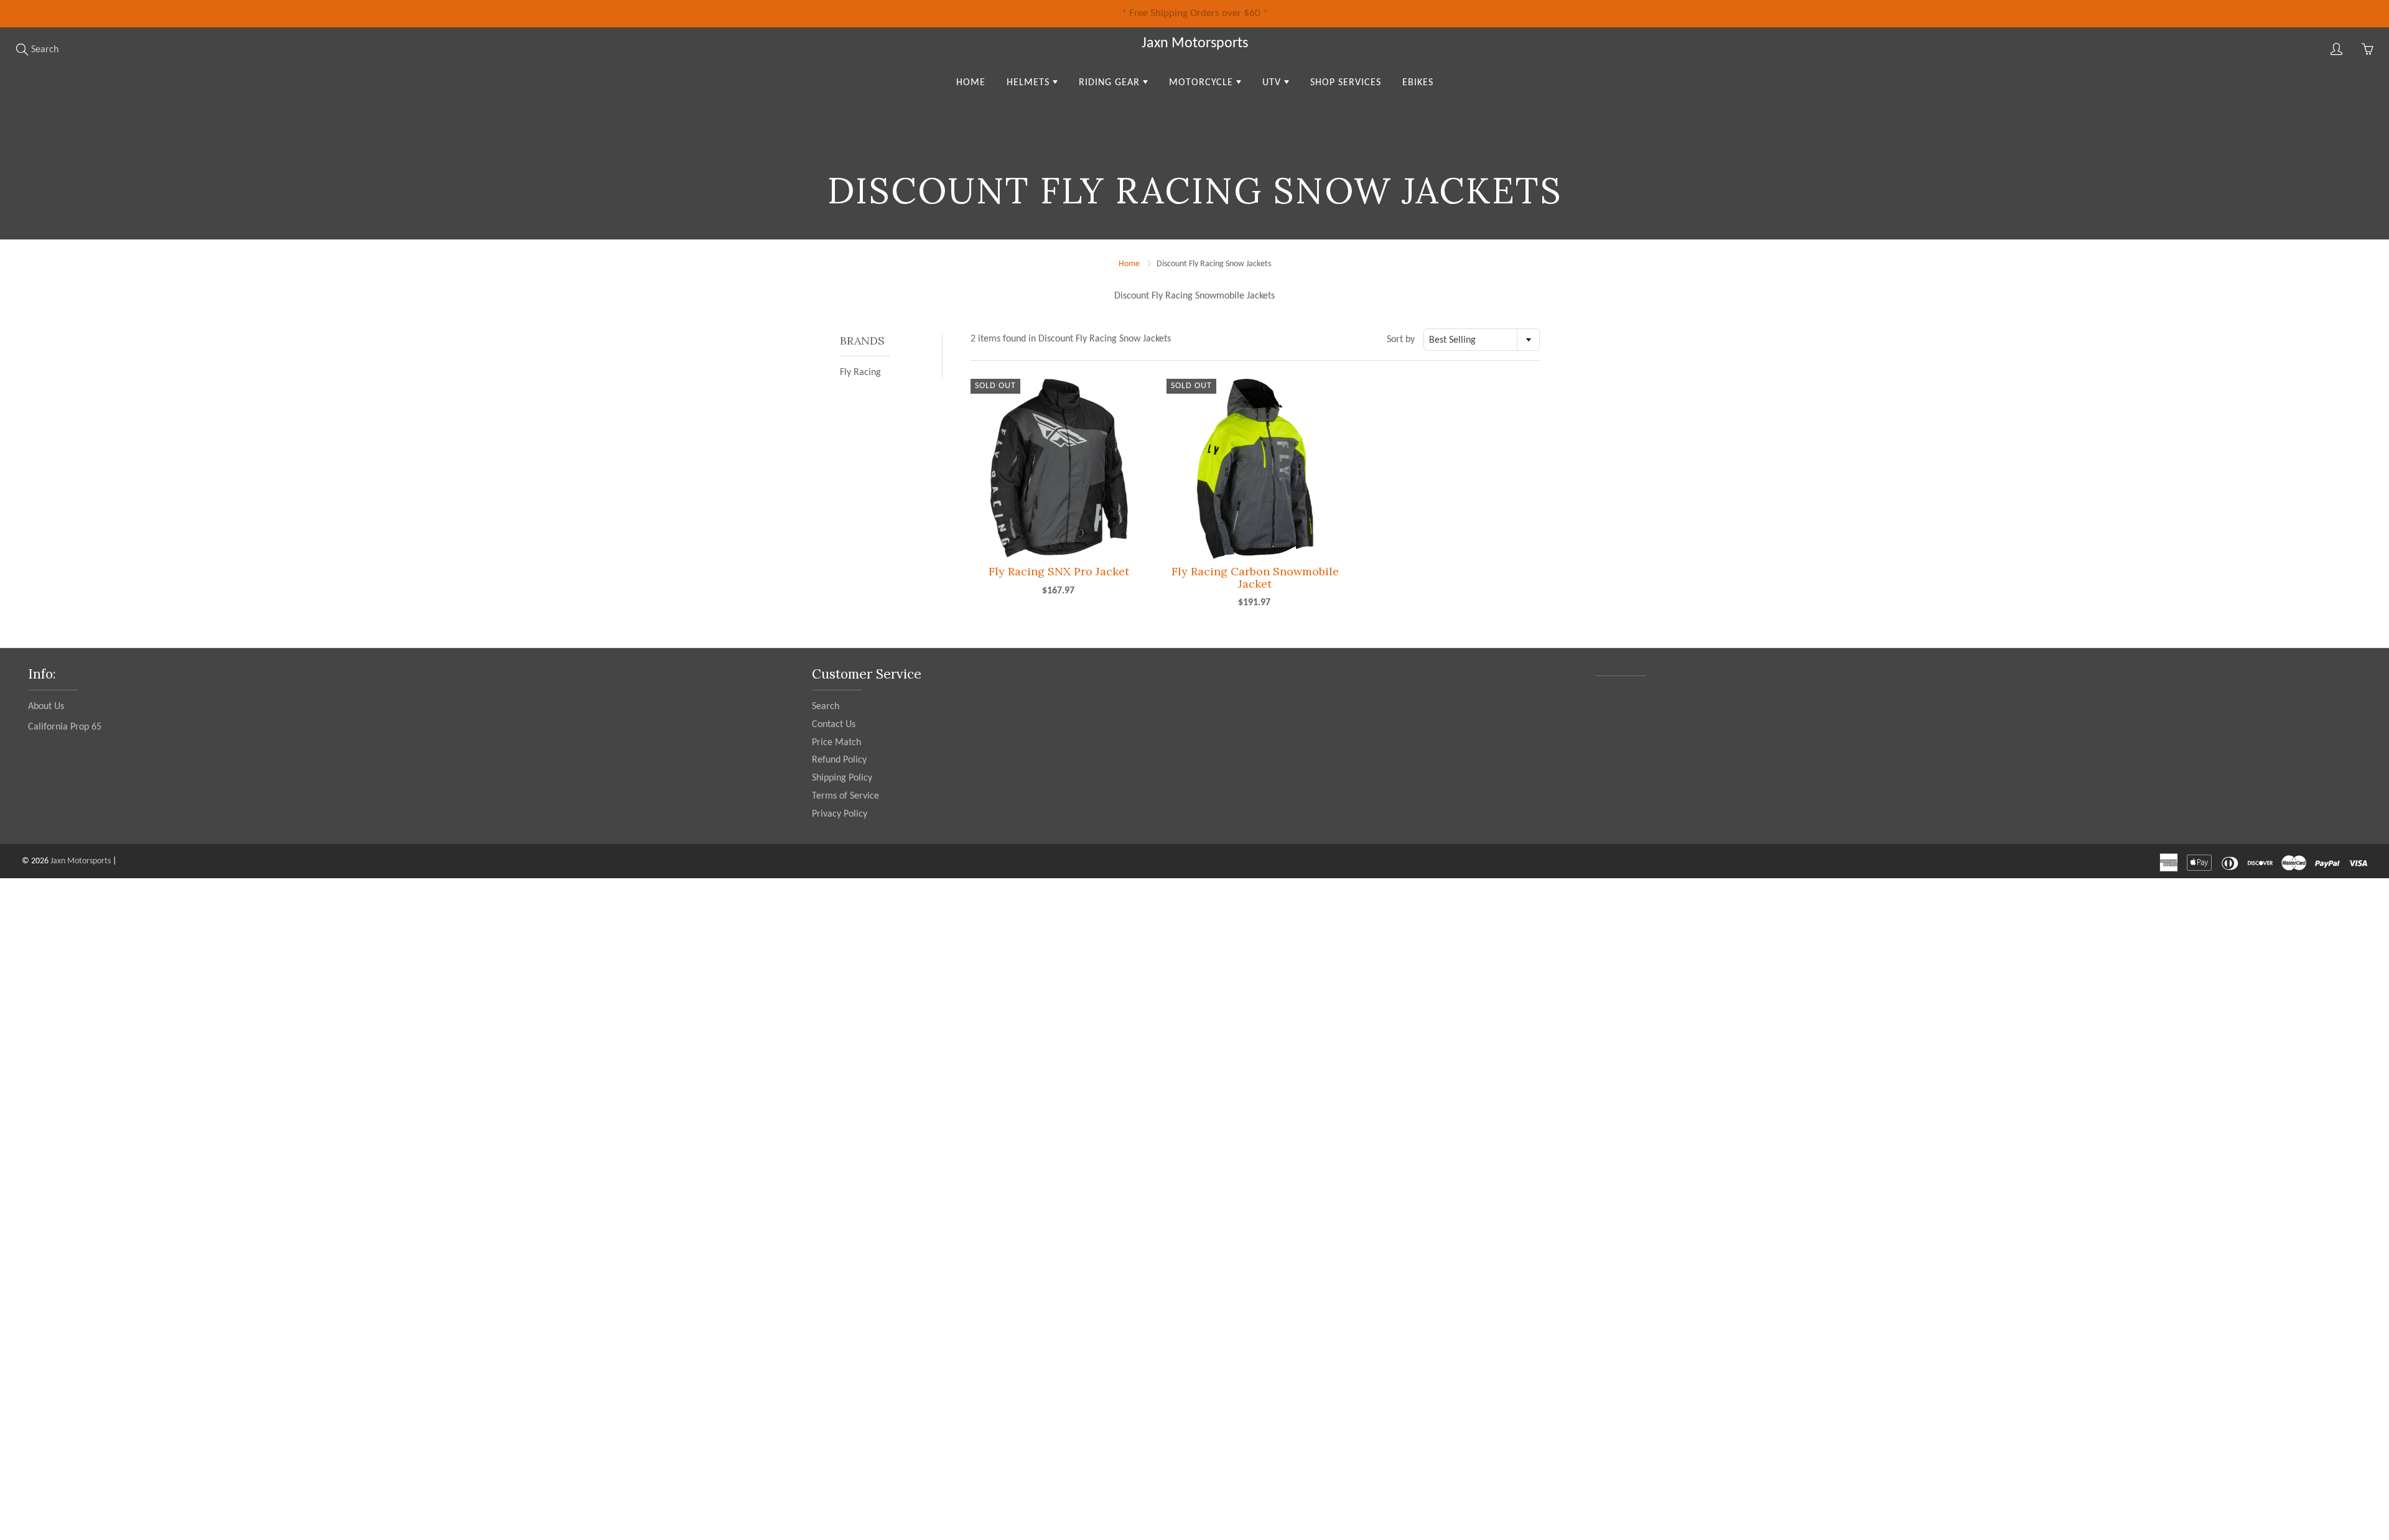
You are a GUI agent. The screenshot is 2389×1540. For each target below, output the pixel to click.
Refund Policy (839, 760)
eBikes (1418, 83)
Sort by (1401, 340)
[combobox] (1482, 340)
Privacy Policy (840, 814)
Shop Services (1346, 83)
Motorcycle (1203, 83)
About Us (46, 707)
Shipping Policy (842, 778)
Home (971, 83)
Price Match (836, 743)
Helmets (1030, 83)
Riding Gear (1111, 83)
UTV (1273, 83)
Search (826, 707)
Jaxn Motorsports (1195, 44)
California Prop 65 (65, 727)
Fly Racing (860, 373)
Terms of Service (845, 796)
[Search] (22, 49)
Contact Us (834, 725)
